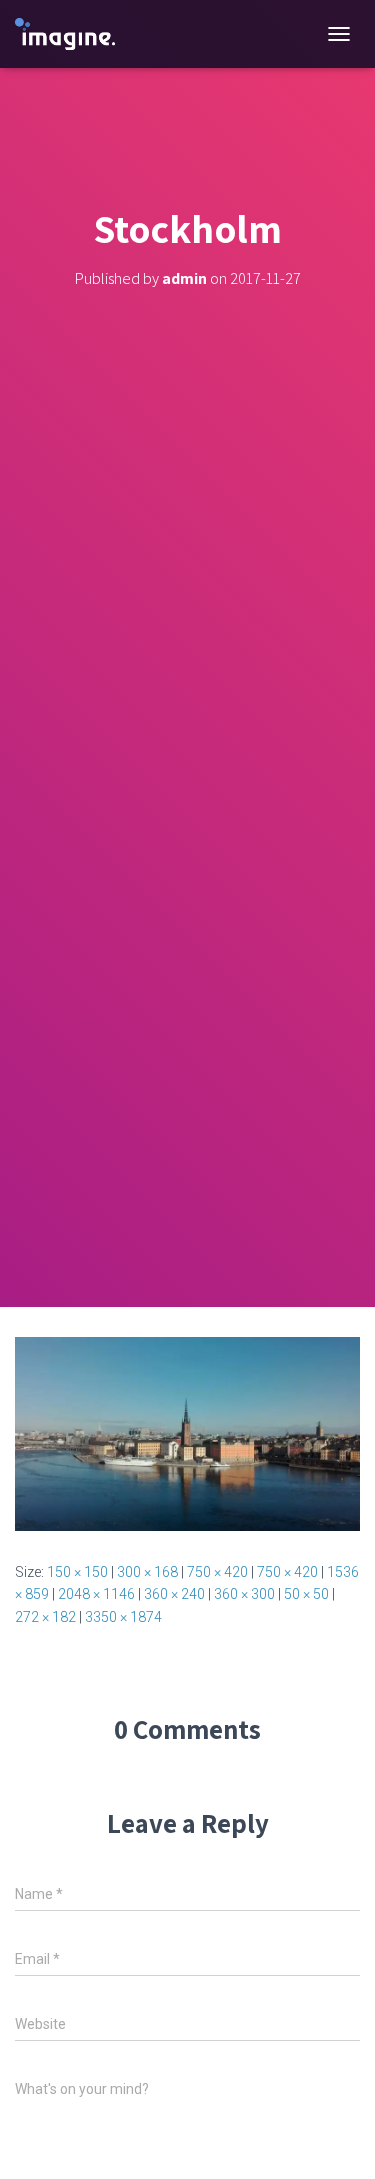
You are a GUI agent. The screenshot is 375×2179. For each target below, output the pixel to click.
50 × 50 (306, 1594)
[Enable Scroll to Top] (335, 2139)
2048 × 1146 (96, 1594)
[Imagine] (72, 34)
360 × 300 (244, 1594)
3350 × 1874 (123, 1617)
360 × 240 (174, 1594)
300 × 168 (147, 1572)
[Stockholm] (187, 1433)
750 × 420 (217, 1572)
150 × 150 (77, 1572)
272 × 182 (45, 1617)
